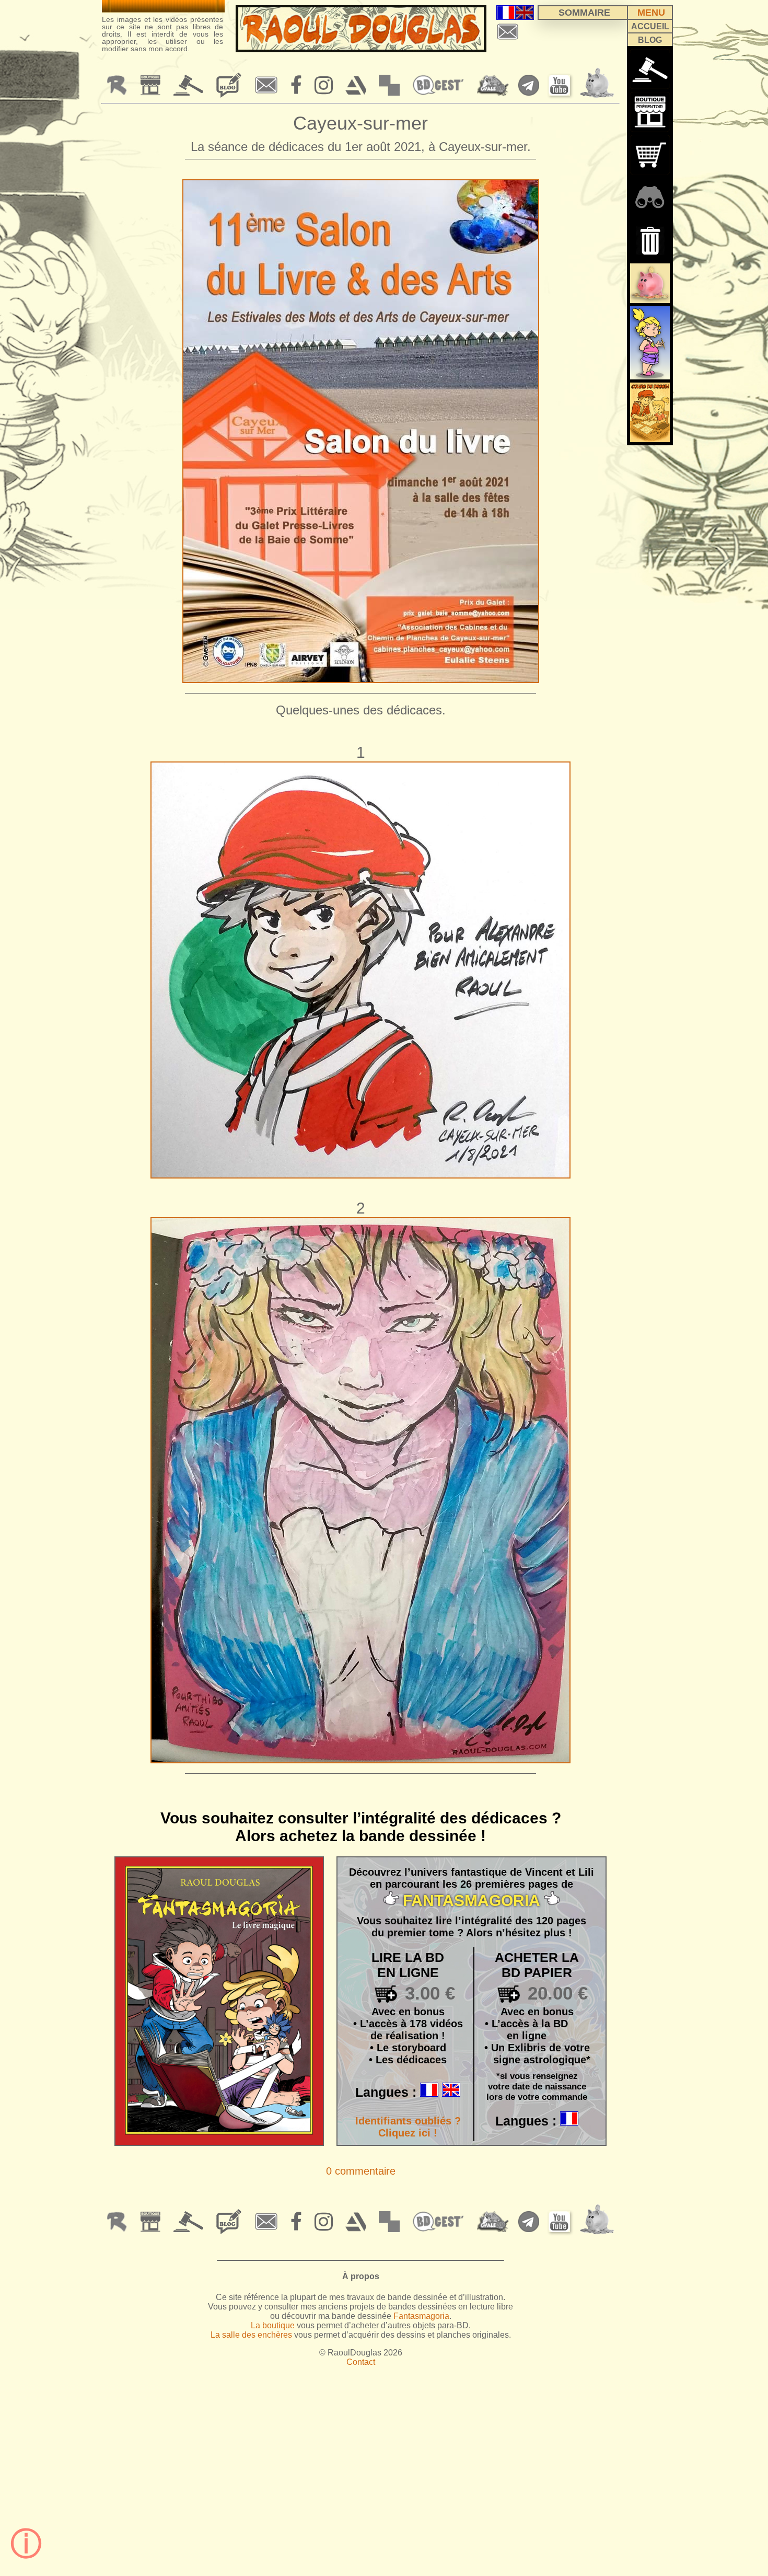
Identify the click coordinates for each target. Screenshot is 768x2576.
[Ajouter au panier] (375, 1994)
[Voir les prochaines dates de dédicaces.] (163, 6)
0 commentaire (361, 2171)
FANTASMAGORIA (472, 1901)
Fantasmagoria (421, 2316)
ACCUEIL (650, 26)
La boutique (273, 2325)
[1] (650, 240)
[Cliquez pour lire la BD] (219, 2141)
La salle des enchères (251, 2335)
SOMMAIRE (584, 13)
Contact (361, 2362)
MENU (651, 13)
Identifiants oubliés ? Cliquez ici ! (408, 2127)
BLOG (650, 40)
